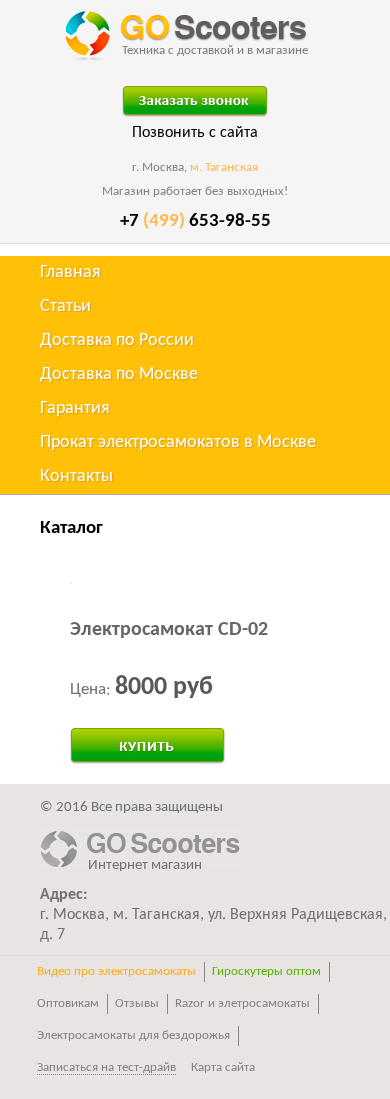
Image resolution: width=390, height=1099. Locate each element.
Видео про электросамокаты (116, 971)
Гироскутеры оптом (266, 971)
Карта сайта (223, 1067)
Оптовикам (68, 1003)
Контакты (76, 476)
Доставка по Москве (119, 374)
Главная (70, 272)
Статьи (65, 306)
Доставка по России (117, 340)
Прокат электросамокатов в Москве (178, 442)
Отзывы (137, 1003)
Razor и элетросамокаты (242, 1003)
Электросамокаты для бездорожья (133, 1035)
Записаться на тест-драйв (106, 1067)
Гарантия (75, 408)
